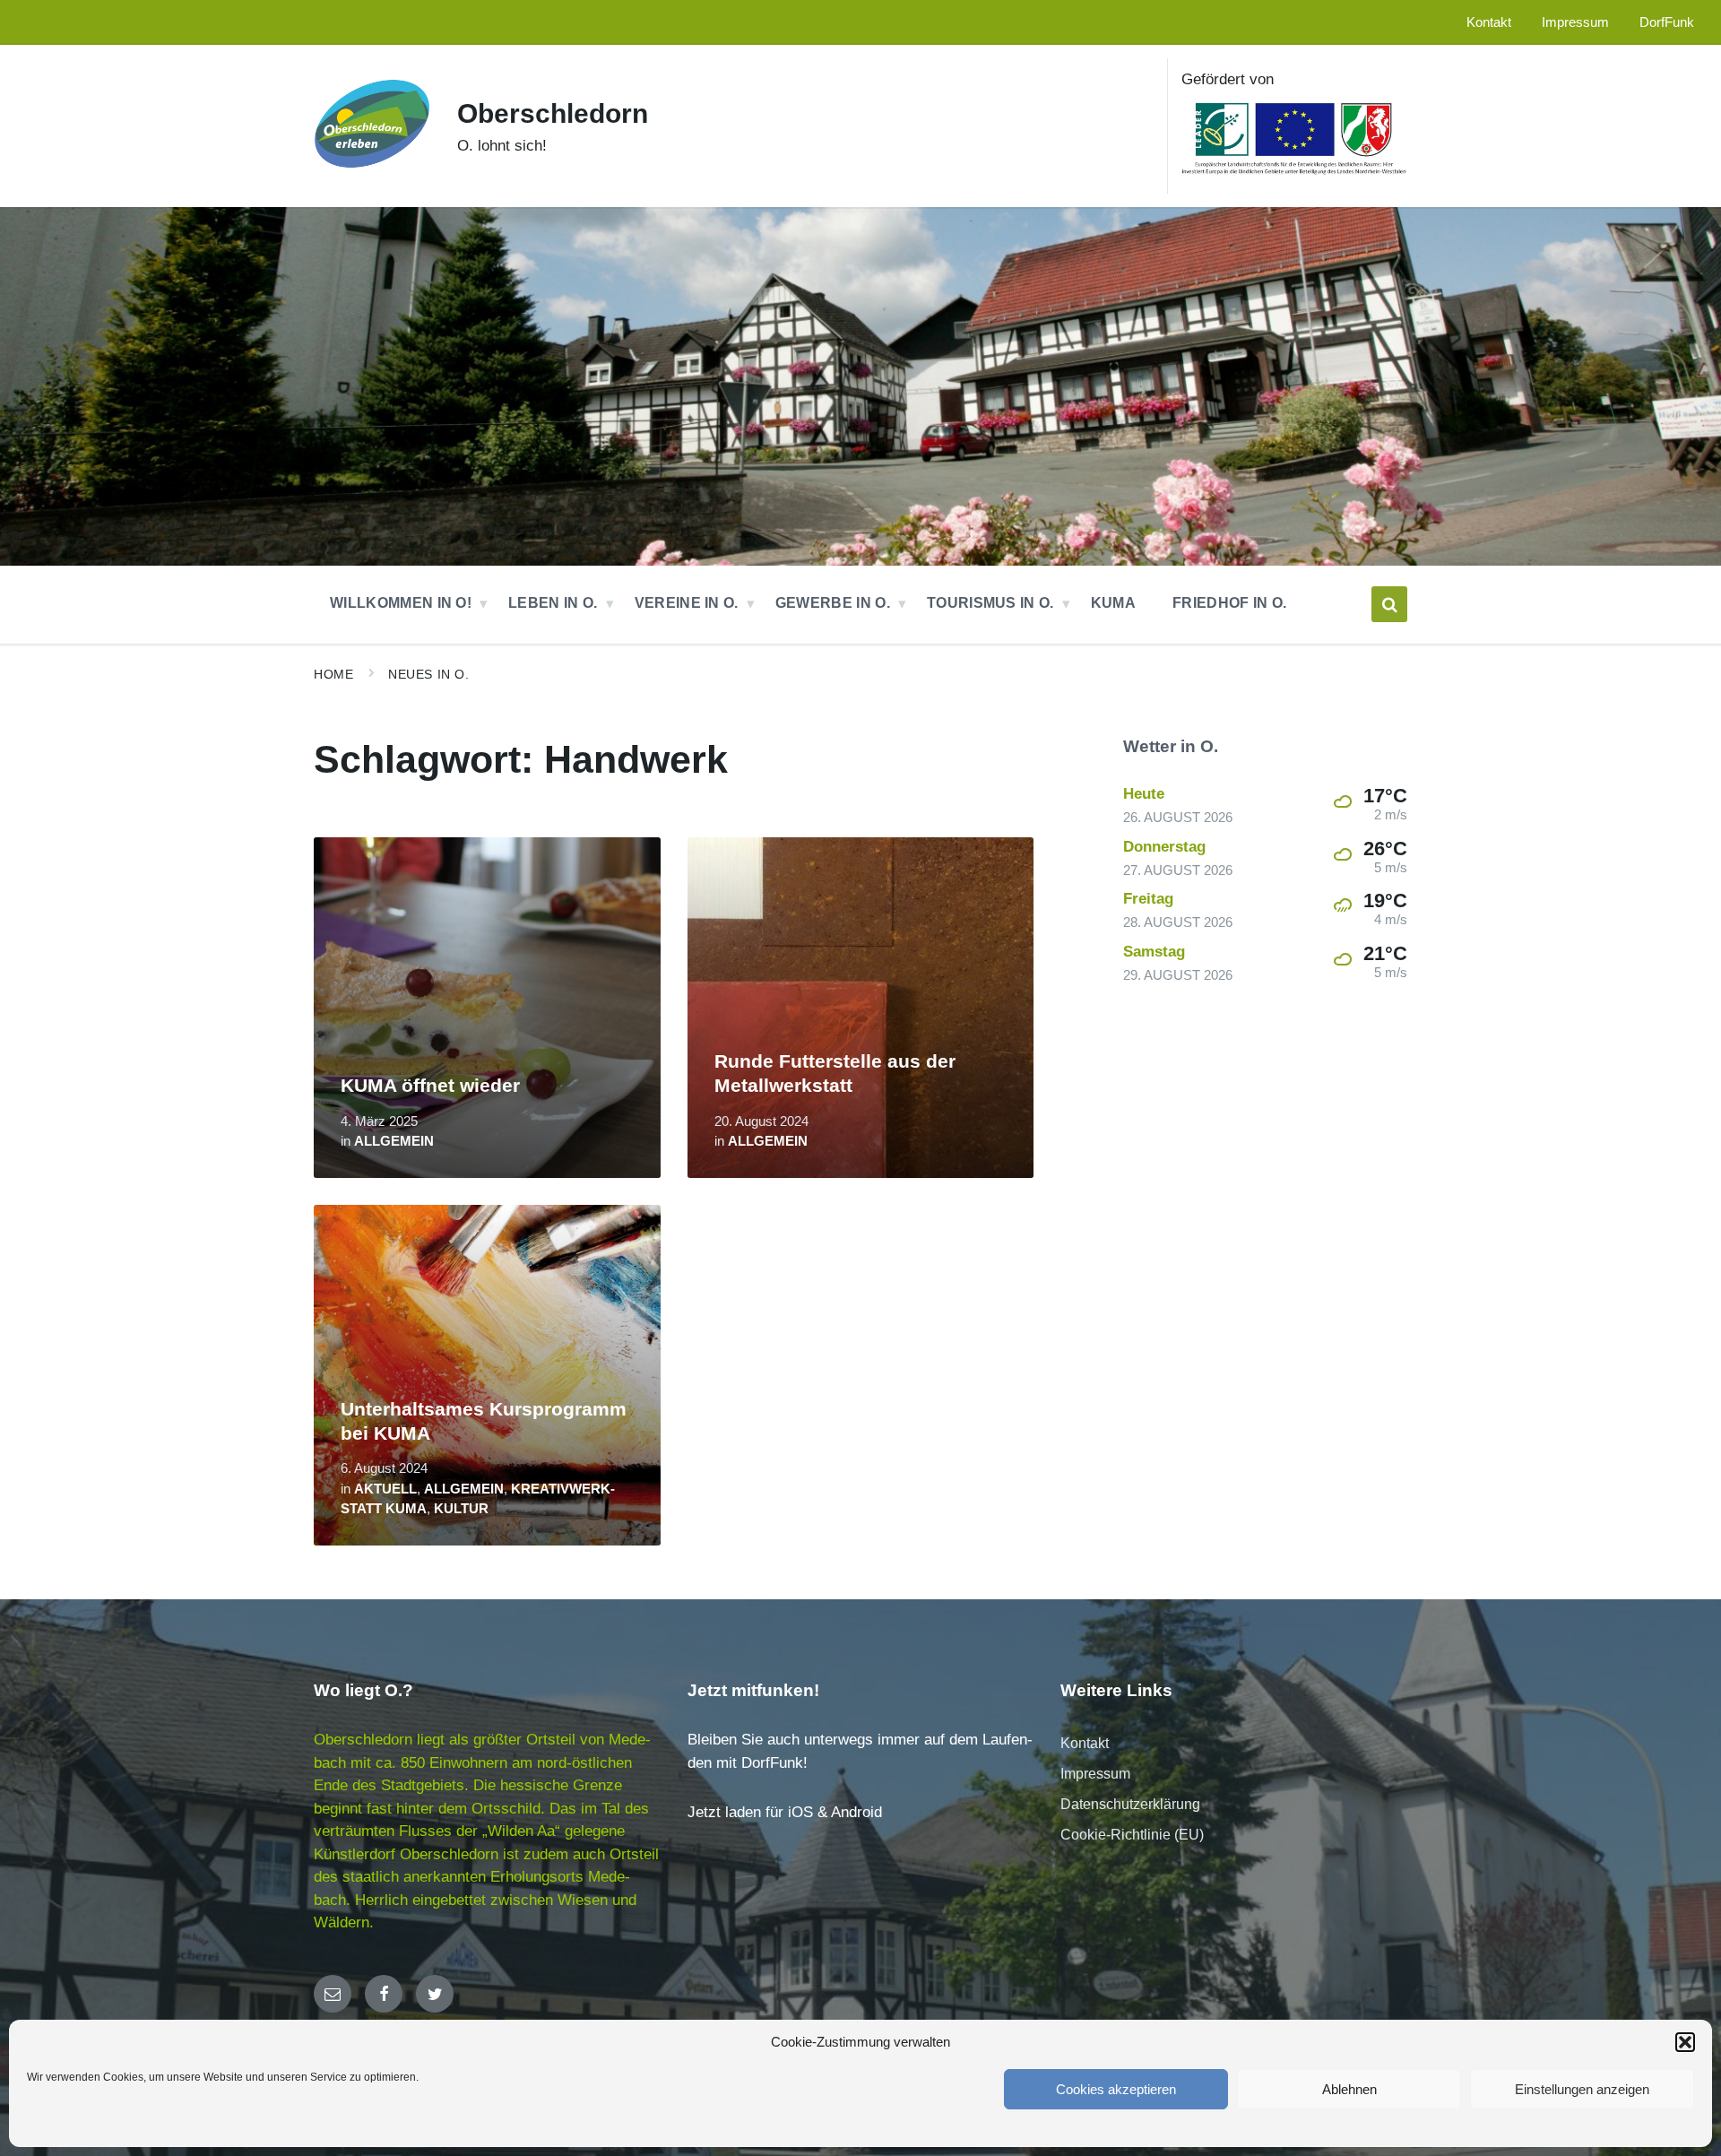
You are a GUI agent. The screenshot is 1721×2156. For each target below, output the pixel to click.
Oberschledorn (553, 113)
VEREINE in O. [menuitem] (687, 603)
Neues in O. (428, 674)
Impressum (1095, 1774)
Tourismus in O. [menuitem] (990, 603)
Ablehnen (1349, 2089)
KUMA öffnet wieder (430, 1086)
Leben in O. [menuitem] (553, 603)
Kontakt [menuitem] (1489, 22)
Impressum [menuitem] (1575, 22)
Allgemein (394, 1141)
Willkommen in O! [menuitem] (401, 603)
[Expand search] (1389, 604)
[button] (1685, 2042)
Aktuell (385, 1489)
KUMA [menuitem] (1113, 603)
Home (333, 674)
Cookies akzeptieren (1116, 2089)
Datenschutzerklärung (1130, 1804)
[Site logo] (372, 177)
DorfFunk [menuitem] (1667, 22)
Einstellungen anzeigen (1582, 2089)
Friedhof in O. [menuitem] (1229, 603)
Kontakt (1085, 1743)
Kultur (461, 1509)
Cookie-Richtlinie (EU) (1132, 1835)
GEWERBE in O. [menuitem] (833, 603)
